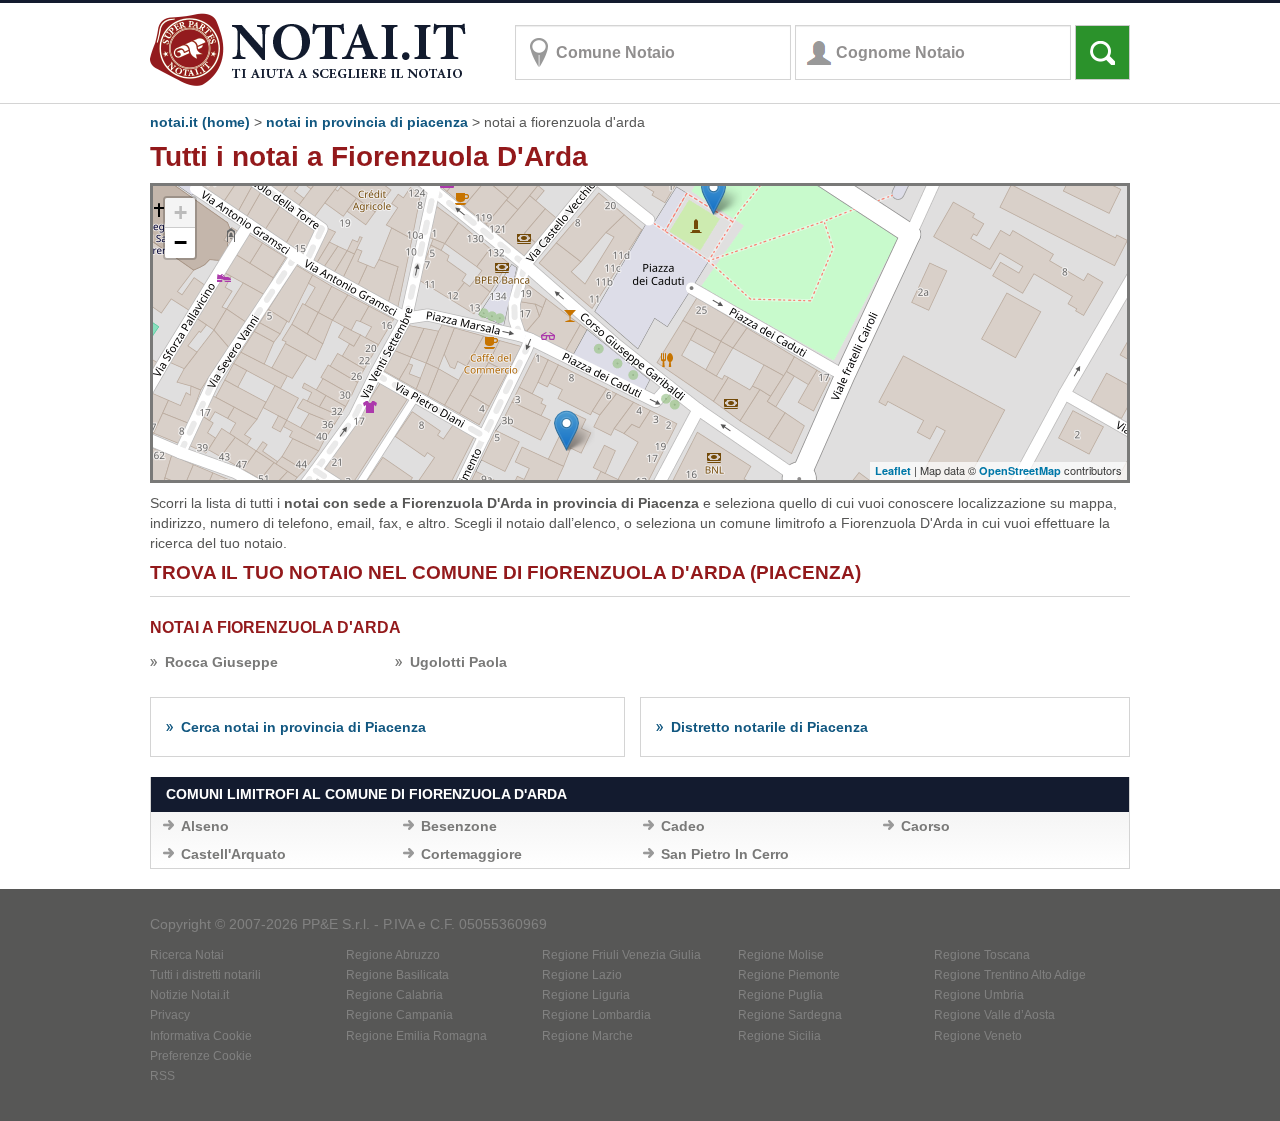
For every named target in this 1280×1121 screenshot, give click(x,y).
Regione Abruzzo (393, 955)
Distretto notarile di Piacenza (769, 727)
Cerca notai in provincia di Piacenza (303, 727)
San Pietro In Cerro (725, 854)
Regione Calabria (394, 995)
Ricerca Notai (187, 955)
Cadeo (683, 826)
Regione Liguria (586, 995)
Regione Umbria (979, 995)
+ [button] (180, 212)
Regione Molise (781, 955)
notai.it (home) (200, 122)
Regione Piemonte (789, 975)
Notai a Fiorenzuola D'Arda (275, 627)
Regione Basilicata (397, 975)
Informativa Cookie (201, 1036)
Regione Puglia (780, 995)
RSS (162, 1076)
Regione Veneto (978, 1036)
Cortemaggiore (471, 854)
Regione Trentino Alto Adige (1010, 975)
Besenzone (459, 826)
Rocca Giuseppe (221, 662)
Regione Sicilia (779, 1036)
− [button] (180, 242)
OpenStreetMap (1020, 470)
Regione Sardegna (790, 1015)
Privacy (170, 1015)
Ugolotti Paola (458, 662)
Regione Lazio (582, 975)
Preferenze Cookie (201, 1056)
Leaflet (893, 470)
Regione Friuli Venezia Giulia (621, 955)
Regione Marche (587, 1036)
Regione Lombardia (596, 1015)
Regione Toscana (982, 955)
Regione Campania (399, 1015)
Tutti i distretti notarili (205, 975)
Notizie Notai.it (189, 995)
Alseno (205, 826)
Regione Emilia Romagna (416, 1036)
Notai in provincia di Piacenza (367, 122)
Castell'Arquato (233, 854)
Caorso (925, 826)
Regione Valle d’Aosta (994, 1015)
